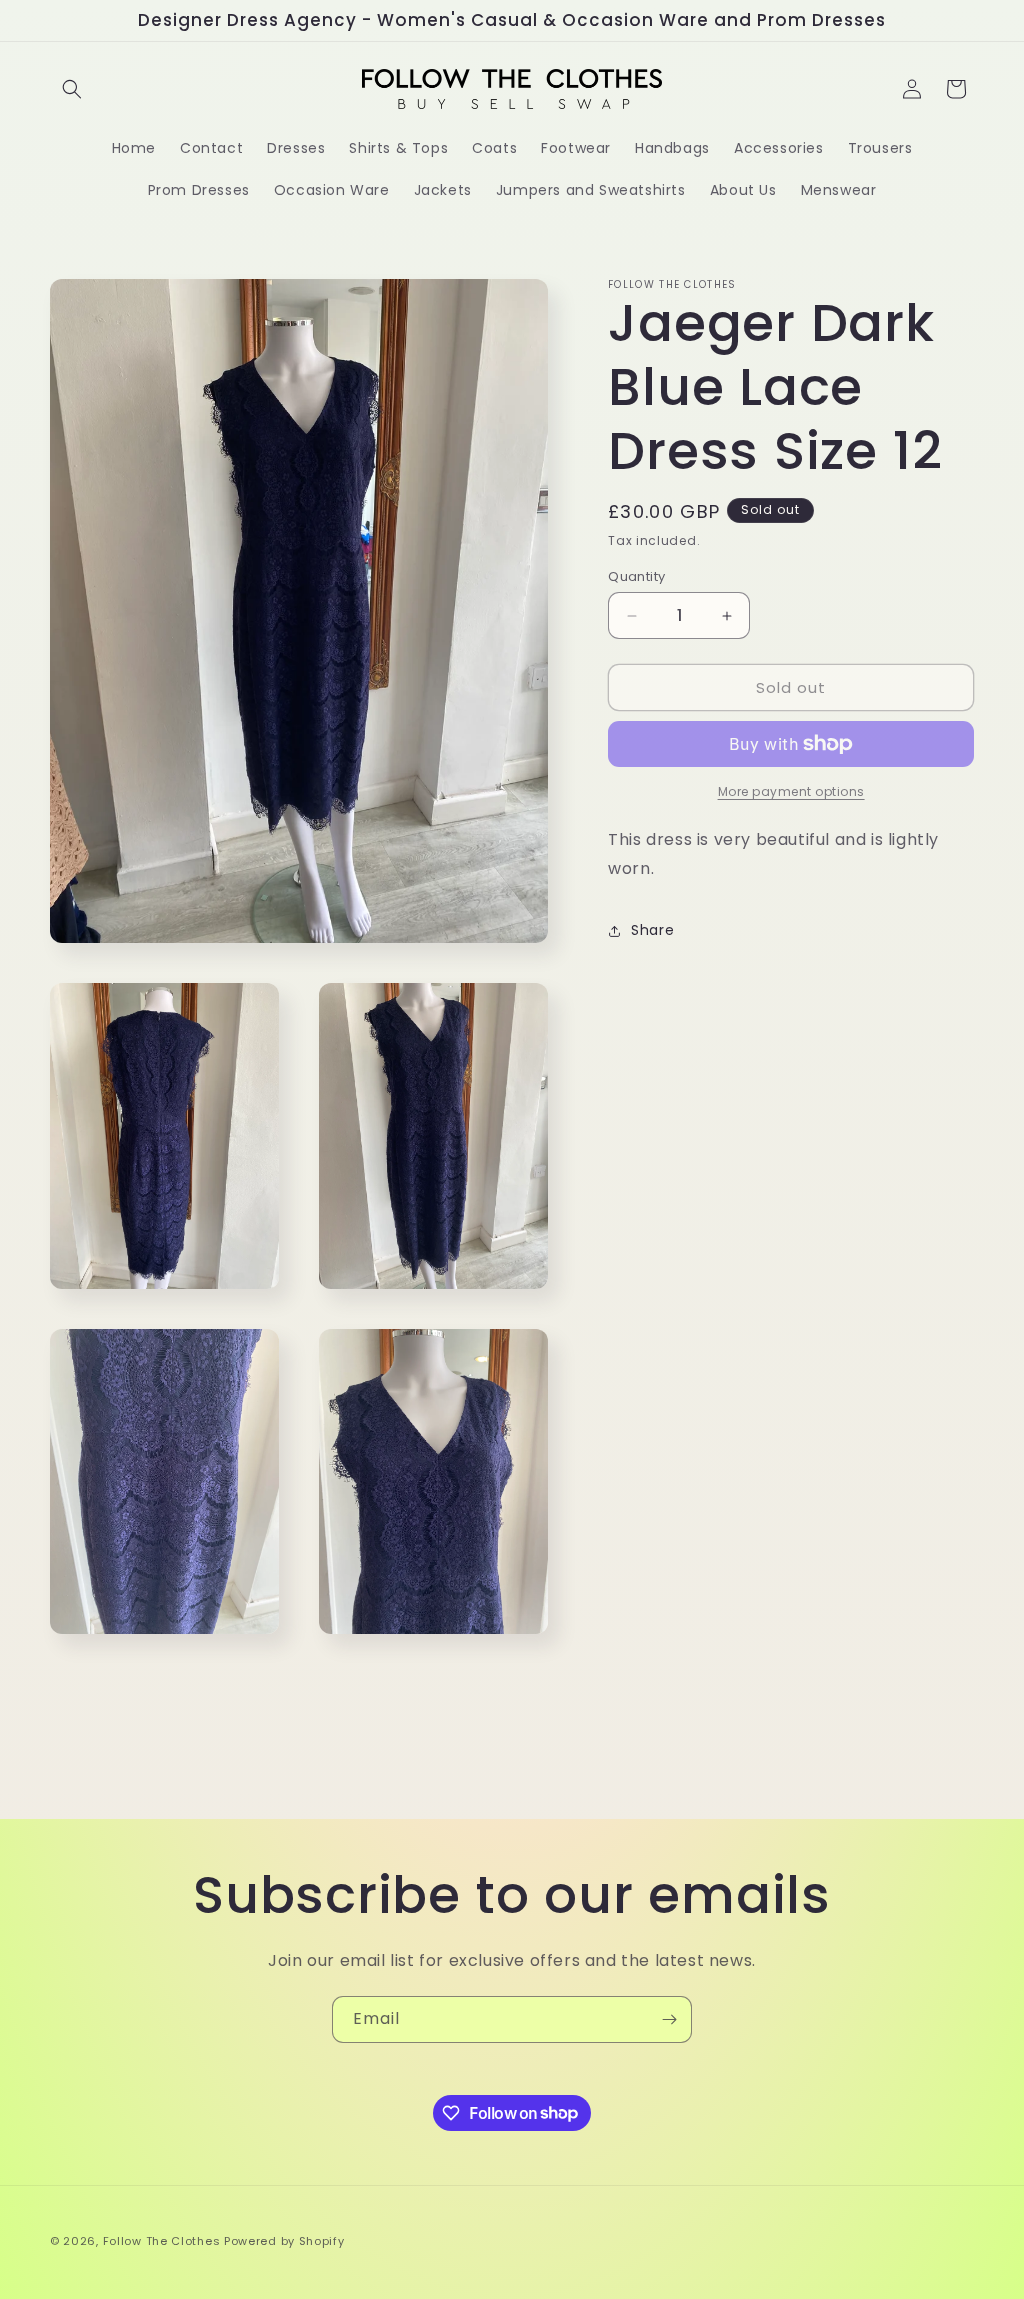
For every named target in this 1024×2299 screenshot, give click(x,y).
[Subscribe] (669, 2019)
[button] (72, 89)
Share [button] (652, 930)
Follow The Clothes (162, 2241)
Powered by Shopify (284, 2241)
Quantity (636, 576)
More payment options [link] (791, 791)
